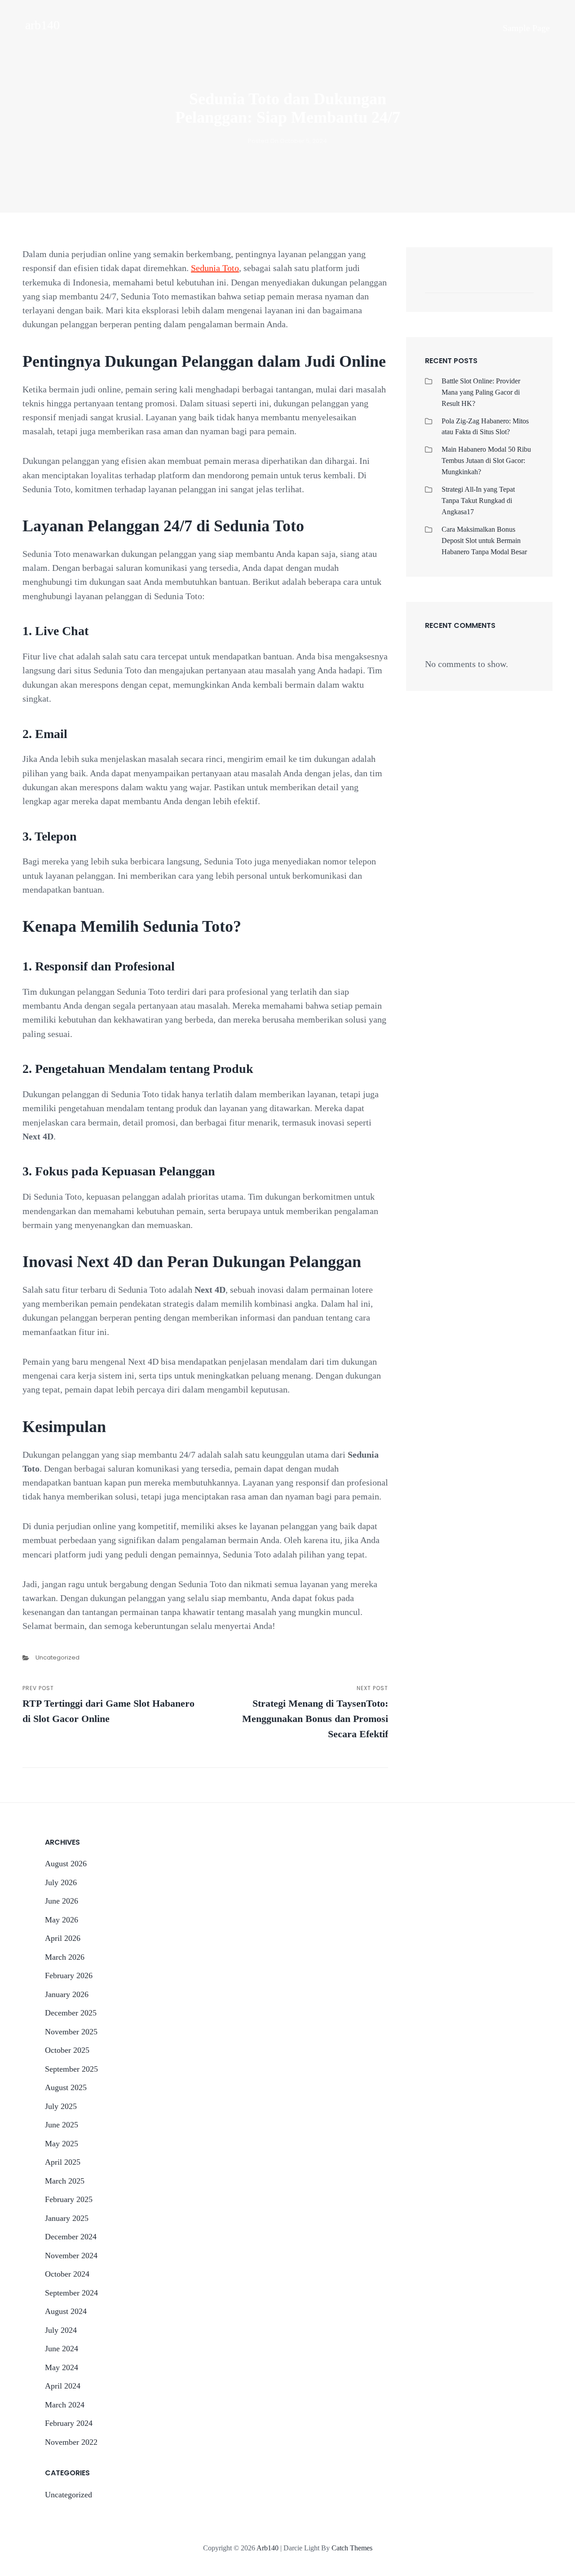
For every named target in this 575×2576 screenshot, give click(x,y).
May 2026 (62, 1920)
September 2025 (71, 2069)
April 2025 (63, 2162)
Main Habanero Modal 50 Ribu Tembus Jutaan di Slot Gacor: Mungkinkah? (486, 460)
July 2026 (61, 1882)
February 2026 (69, 1975)
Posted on (287, 141)
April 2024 (63, 2386)
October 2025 (67, 2050)
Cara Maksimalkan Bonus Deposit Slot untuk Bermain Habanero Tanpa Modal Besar (484, 541)
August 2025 (66, 2087)
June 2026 (62, 1901)
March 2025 (65, 2181)
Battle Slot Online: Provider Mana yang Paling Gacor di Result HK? (481, 392)
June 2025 (62, 2125)
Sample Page (526, 28)
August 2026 (66, 1864)
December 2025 (71, 2013)
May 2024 (62, 2367)
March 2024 (65, 2405)
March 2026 (65, 1957)
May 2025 (62, 2144)
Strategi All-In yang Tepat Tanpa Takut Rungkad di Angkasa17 (478, 501)
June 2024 (62, 2349)
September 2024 (71, 2293)
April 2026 (63, 1938)
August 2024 (66, 2311)
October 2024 (67, 2274)
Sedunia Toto (215, 268)
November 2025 (71, 2032)
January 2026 (67, 1994)
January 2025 (67, 2218)
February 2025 (69, 2199)
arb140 (42, 25)
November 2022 (71, 2442)
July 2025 (61, 2106)
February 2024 (69, 2423)
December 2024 (71, 2237)
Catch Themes (352, 2548)
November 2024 (71, 2256)
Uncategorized (57, 1657)
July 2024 (61, 2330)
